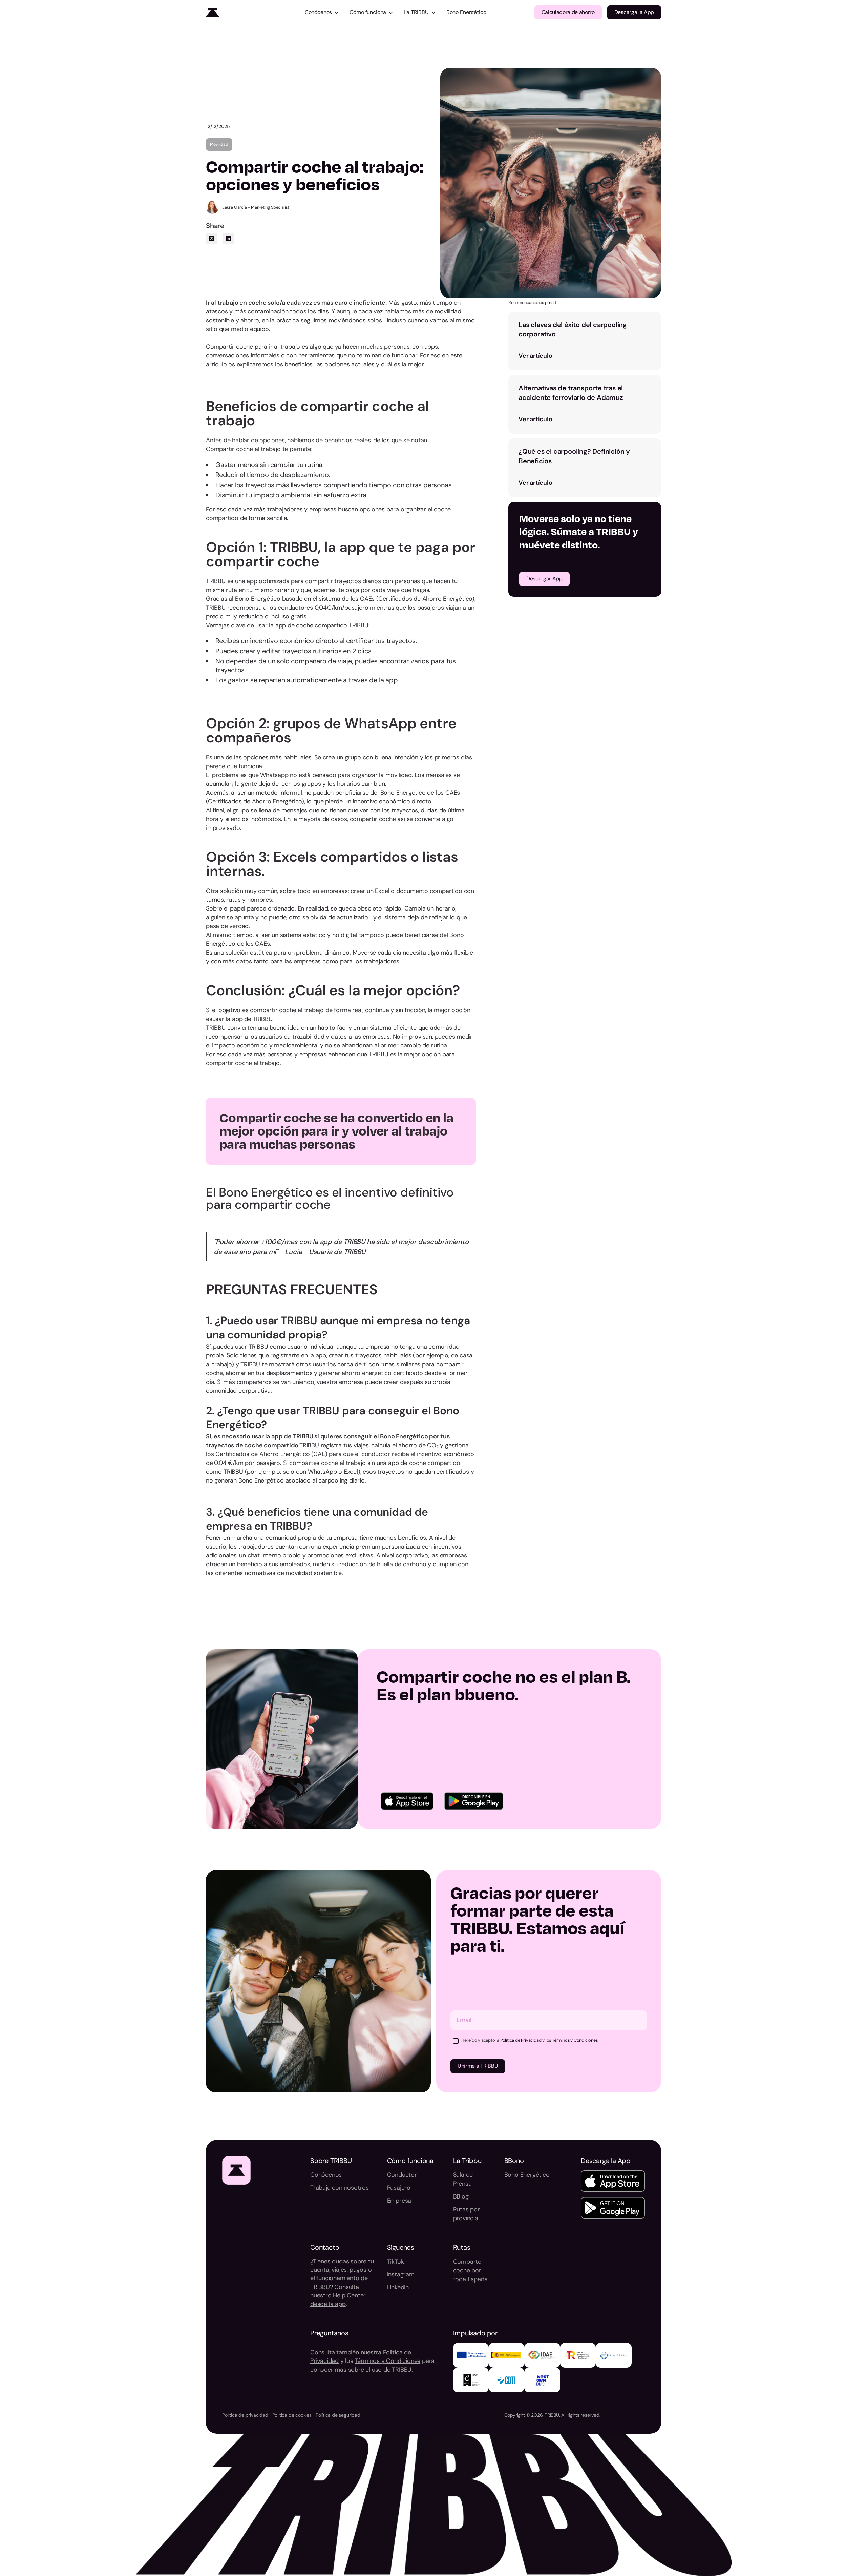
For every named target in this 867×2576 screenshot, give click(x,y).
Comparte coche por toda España (470, 2270)
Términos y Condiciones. (575, 2040)
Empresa (399, 2201)
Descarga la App (634, 12)
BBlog (461, 2196)
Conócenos (326, 2175)
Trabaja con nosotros (340, 2188)
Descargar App (544, 579)
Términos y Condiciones (388, 2361)
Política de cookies (292, 2415)
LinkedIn (398, 2287)
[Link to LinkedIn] (228, 238)
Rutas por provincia (467, 2214)
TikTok (396, 2262)
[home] (251, 12)
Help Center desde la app (338, 2300)
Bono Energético (466, 12)
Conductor (402, 2175)
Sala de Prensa (463, 2179)
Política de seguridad (338, 2415)
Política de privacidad (245, 2415)
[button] (322, 12)
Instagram (401, 2274)
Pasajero (399, 2188)
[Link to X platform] (212, 238)
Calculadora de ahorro (568, 12)
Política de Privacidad (521, 2040)
